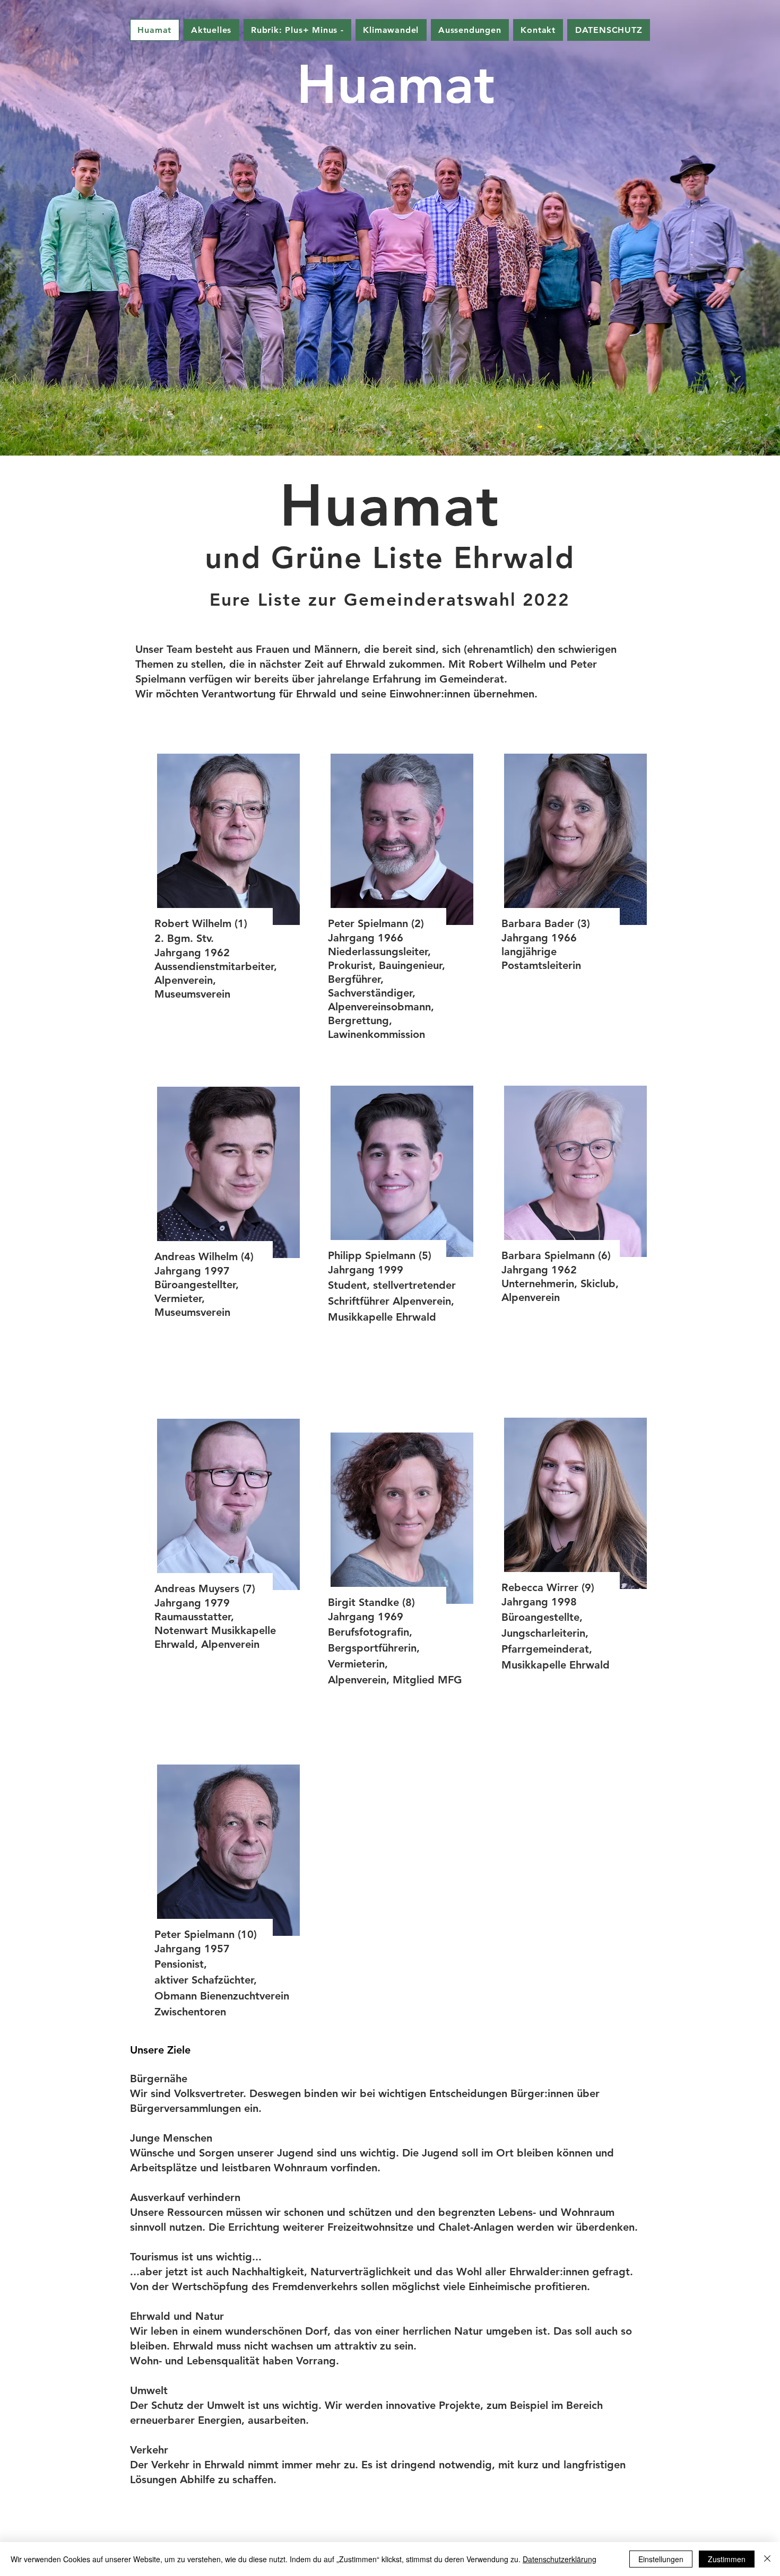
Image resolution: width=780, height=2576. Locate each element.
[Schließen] (767, 2559)
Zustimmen (727, 2559)
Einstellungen (661, 2559)
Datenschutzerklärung (560, 2559)
